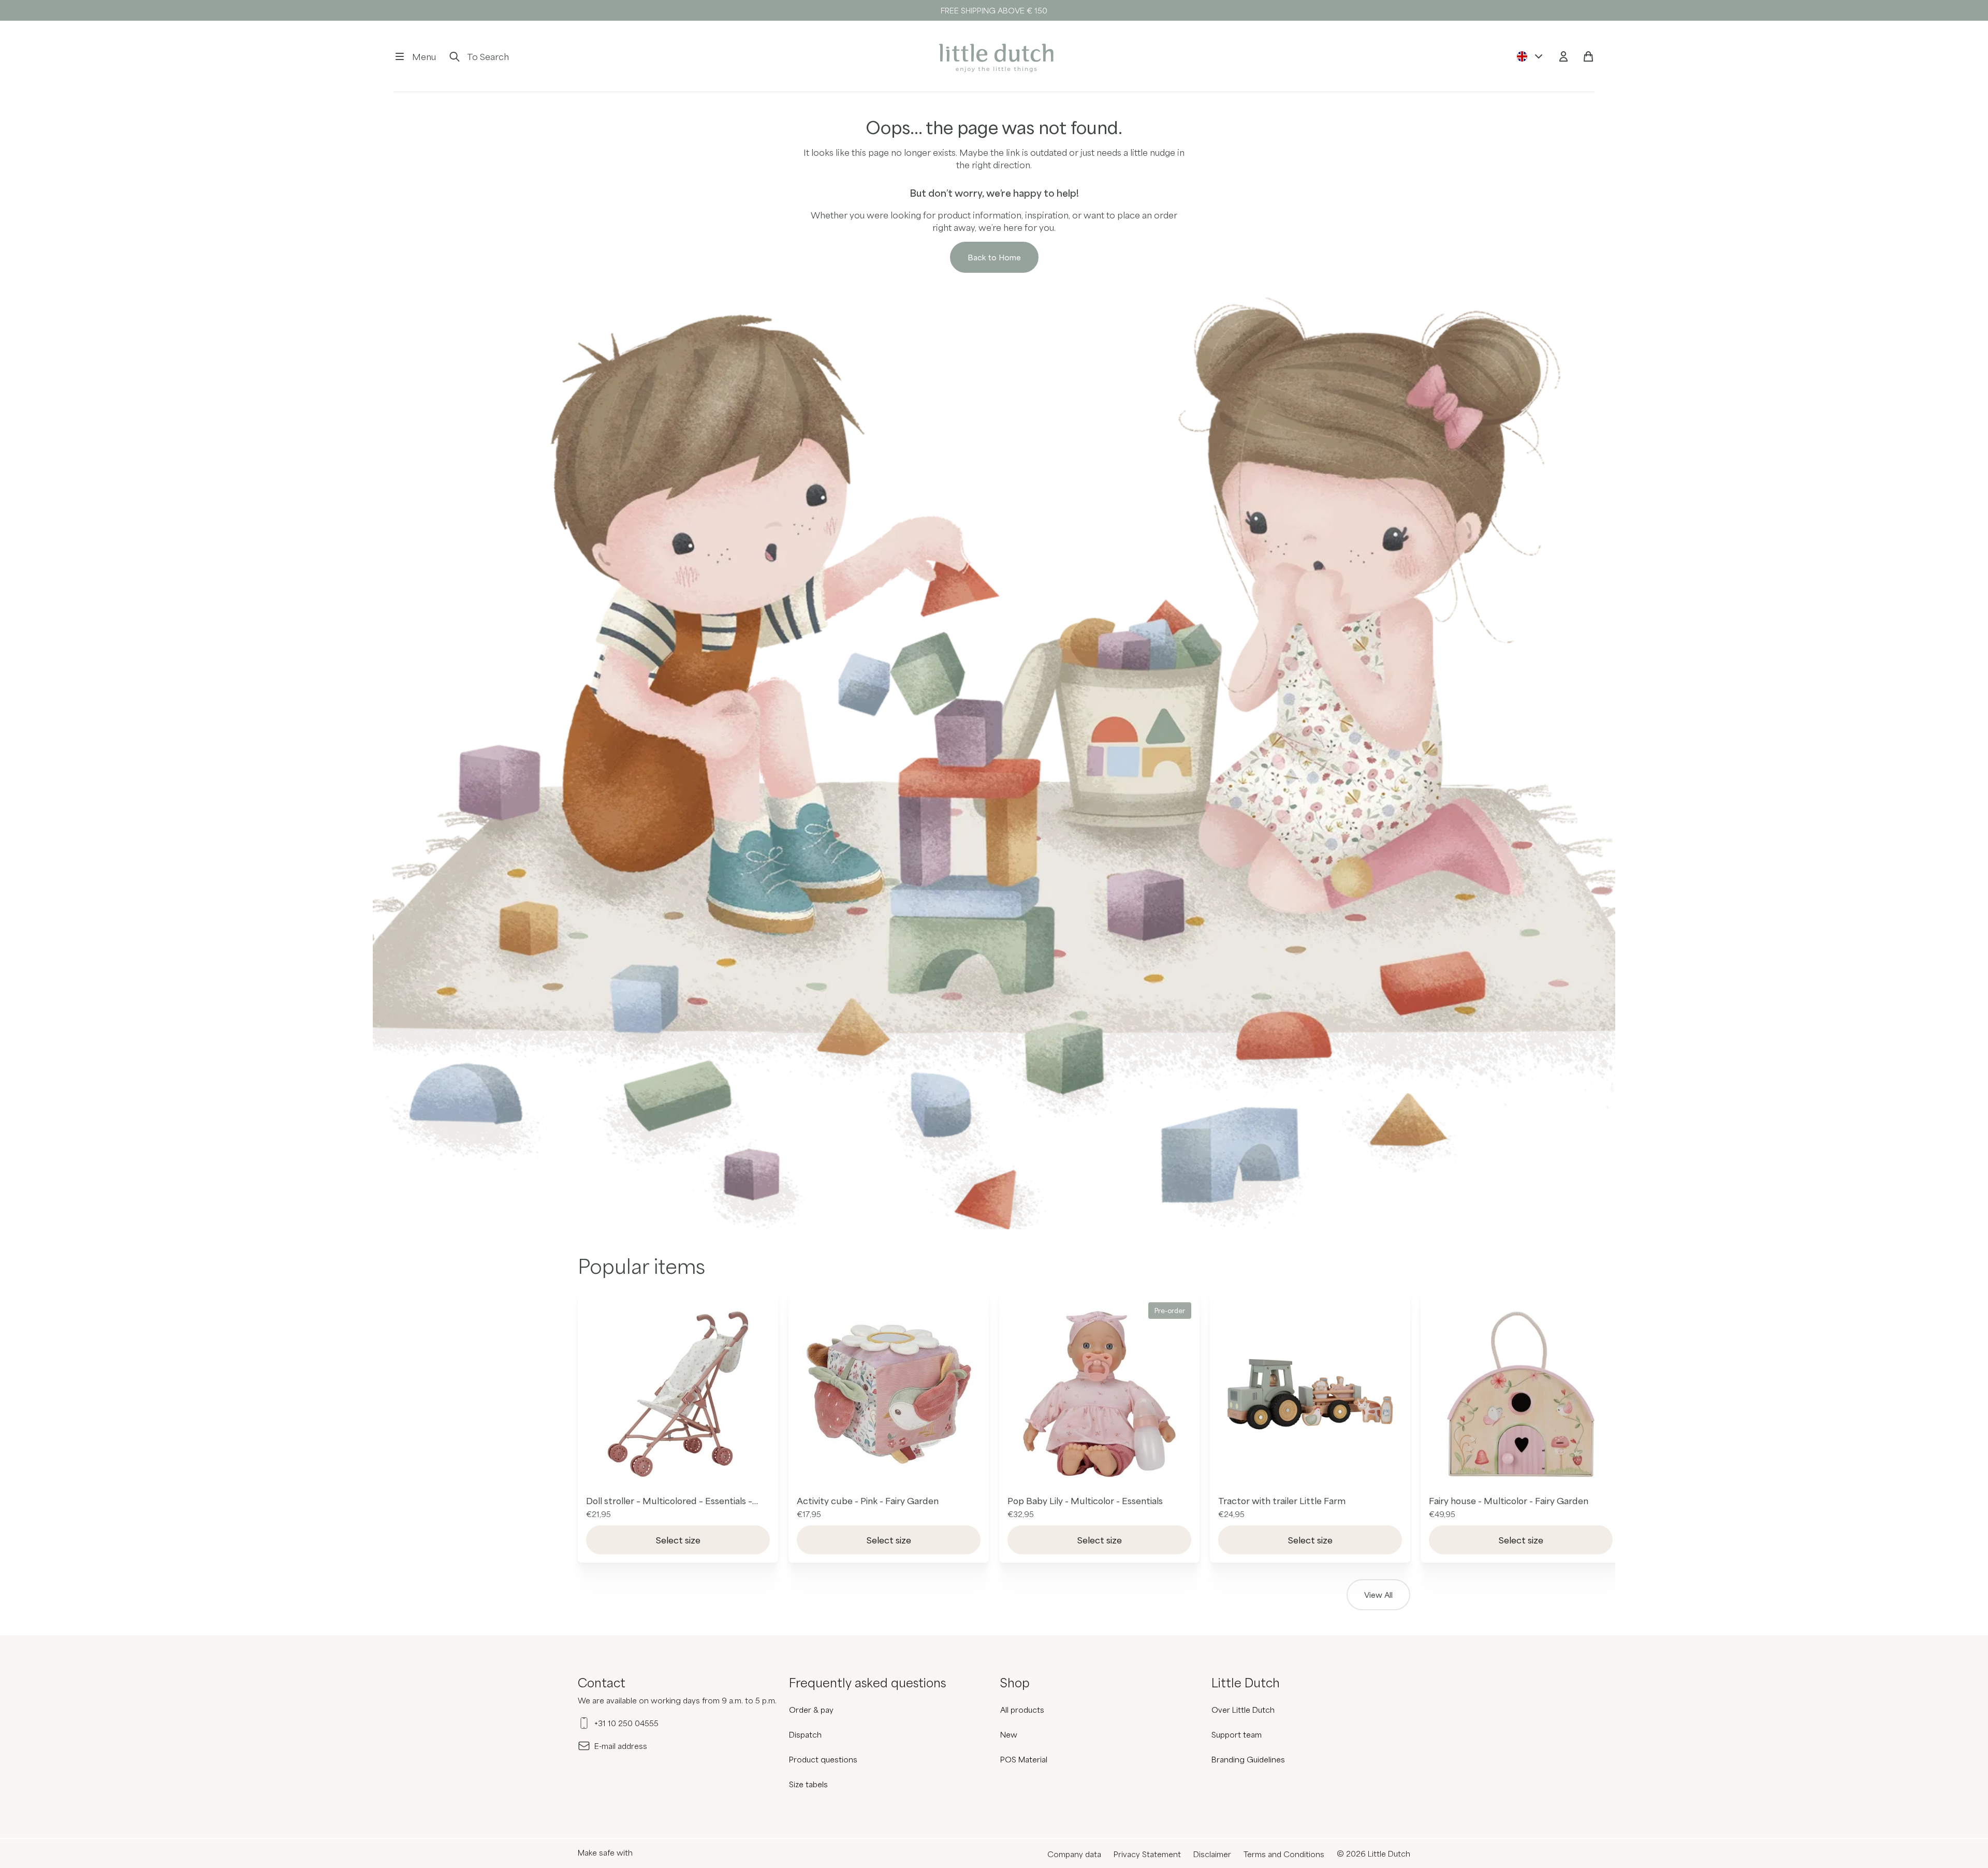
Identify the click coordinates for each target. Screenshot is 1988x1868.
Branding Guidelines (1248, 1759)
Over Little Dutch (1243, 1710)
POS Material (1024, 1759)
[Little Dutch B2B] (994, 56)
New (1009, 1734)
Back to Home (994, 257)
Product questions (823, 1759)
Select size (678, 1540)
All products (1022, 1710)
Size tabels (808, 1784)
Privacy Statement (1147, 1854)
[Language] (1530, 56)
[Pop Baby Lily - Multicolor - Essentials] (1099, 1394)
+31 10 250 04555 (626, 1723)
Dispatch (805, 1734)
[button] (415, 56)
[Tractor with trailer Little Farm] (1310, 1394)
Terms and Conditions (1284, 1854)
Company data (1074, 1854)
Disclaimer (1212, 1854)
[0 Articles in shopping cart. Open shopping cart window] (1588, 56)
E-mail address (621, 1746)
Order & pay (811, 1710)
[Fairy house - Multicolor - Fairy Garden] (1521, 1394)
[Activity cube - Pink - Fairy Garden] (889, 1394)
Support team (1237, 1734)
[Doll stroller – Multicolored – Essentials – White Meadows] (678, 1394)
